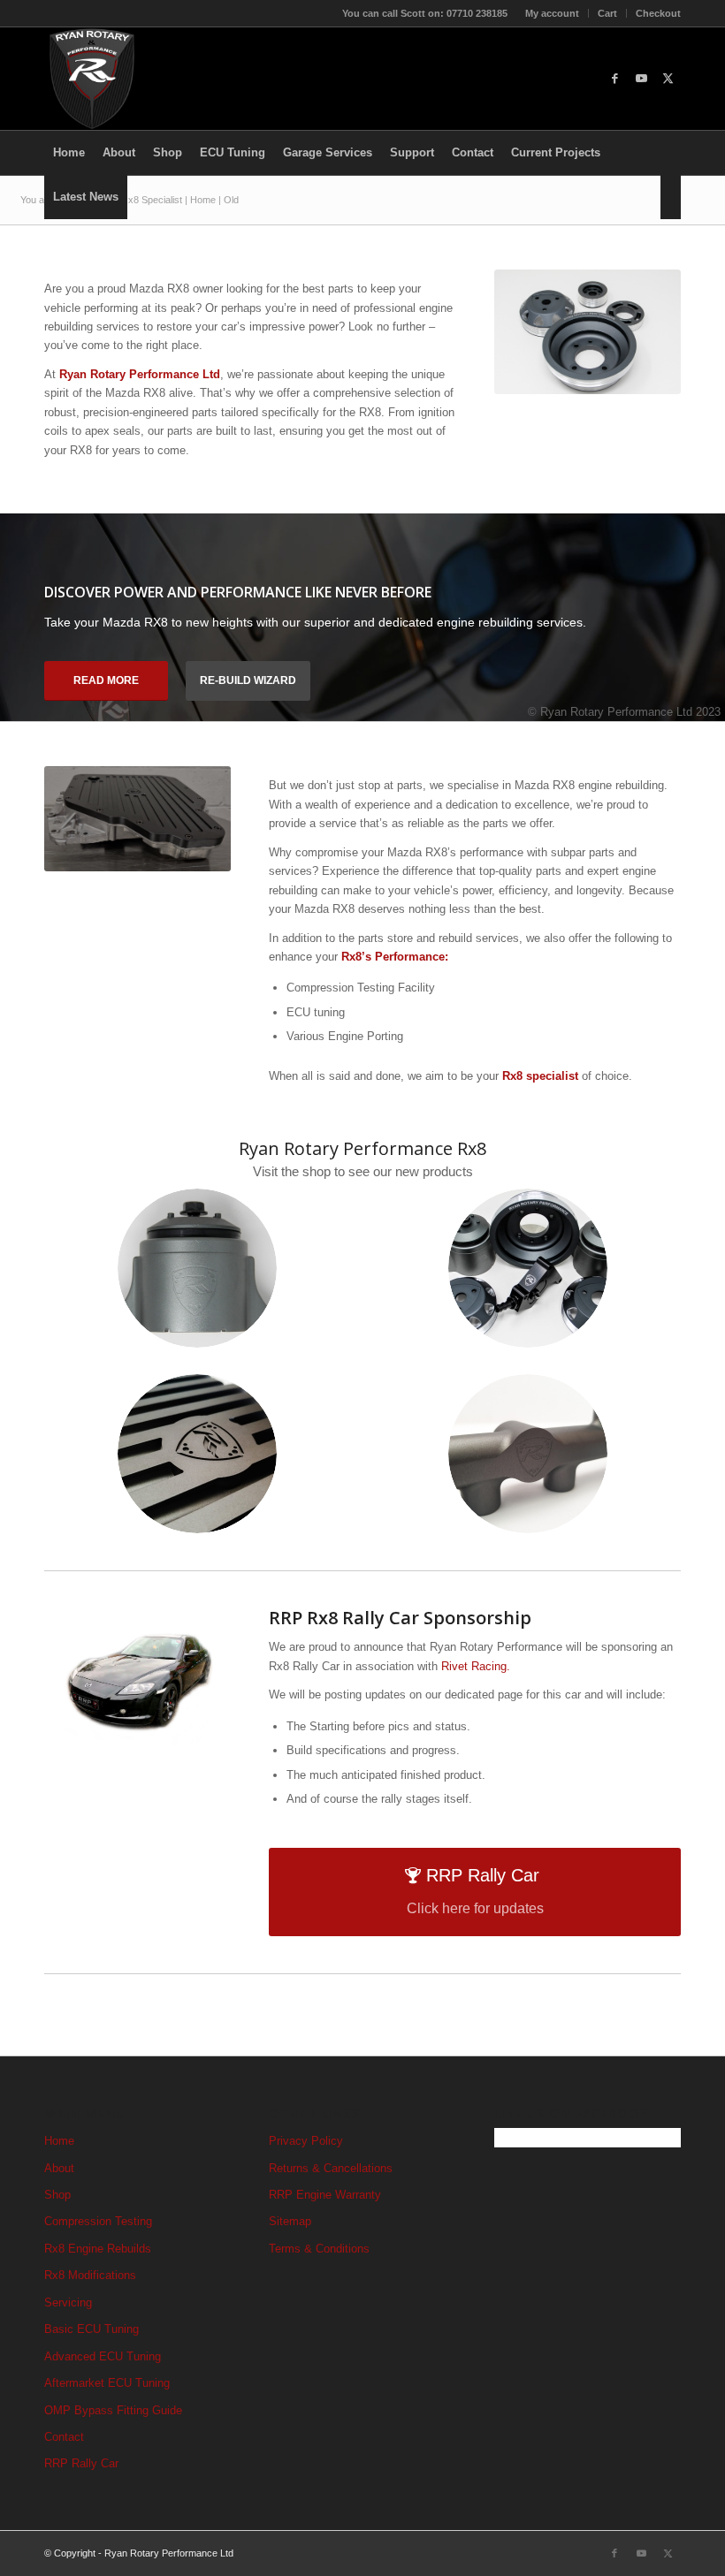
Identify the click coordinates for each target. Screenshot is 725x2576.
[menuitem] (553, 13)
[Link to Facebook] (614, 79)
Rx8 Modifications (90, 2275)
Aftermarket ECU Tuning (107, 2383)
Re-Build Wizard (248, 680)
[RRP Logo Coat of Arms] (92, 79)
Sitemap (290, 2221)
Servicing (68, 2302)
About (59, 2168)
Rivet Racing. (476, 1666)
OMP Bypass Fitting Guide (113, 2410)
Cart (607, 13)
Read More (106, 680)
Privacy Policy (306, 2141)
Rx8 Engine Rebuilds (98, 2249)
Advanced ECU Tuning (103, 2356)
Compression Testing (98, 2221)
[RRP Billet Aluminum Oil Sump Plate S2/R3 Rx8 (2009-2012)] (137, 819)
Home (59, 2141)
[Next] (710, 600)
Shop (57, 2195)
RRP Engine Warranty (325, 2195)
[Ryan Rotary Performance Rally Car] (137, 1677)
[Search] (671, 197)
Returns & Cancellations (331, 2168)
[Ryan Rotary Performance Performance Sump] (197, 1454)
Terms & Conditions (319, 2249)
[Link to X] (668, 79)
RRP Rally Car (81, 2463)
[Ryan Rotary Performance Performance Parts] (588, 332)
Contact (64, 2437)
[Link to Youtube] (641, 79)
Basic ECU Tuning (92, 2329)
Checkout (658, 13)
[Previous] (15, 600)
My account (552, 13)
